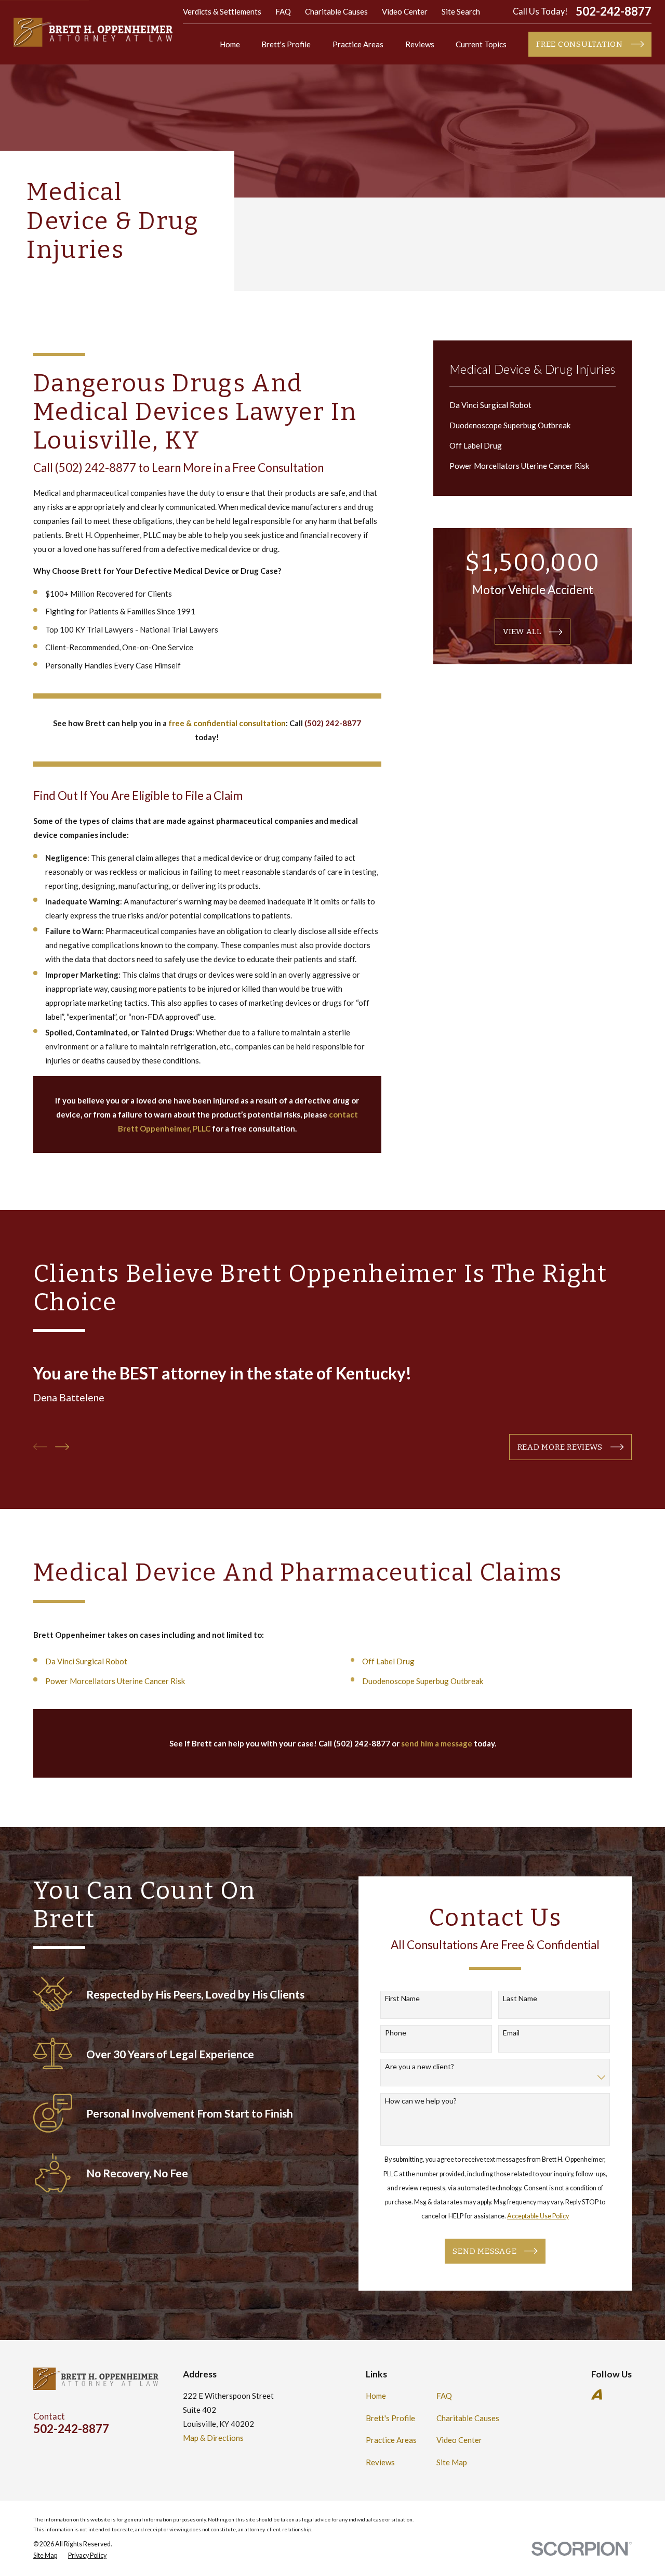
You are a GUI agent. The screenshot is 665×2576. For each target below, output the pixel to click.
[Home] (93, 32)
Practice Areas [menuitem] (358, 44)
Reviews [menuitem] (420, 44)
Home (376, 2396)
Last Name (520, 1999)
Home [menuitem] (230, 44)
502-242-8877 (614, 12)
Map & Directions (213, 2438)
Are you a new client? (420, 2067)
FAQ (283, 11)
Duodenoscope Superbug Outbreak (423, 1681)
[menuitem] (533, 405)
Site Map (452, 2462)
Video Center (405, 11)
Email (511, 2033)
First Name (402, 1999)
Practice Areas (391, 2440)
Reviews (380, 2462)
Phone (396, 2033)
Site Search (461, 11)
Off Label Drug (388, 1661)
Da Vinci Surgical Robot (86, 1661)
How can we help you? (421, 2101)
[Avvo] (597, 2394)
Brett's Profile (390, 2418)
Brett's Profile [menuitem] (286, 44)
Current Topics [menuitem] (481, 44)
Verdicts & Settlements (222, 11)
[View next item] (62, 1447)
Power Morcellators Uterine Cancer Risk (115, 1681)
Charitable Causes (336, 11)
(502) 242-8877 (96, 468)
